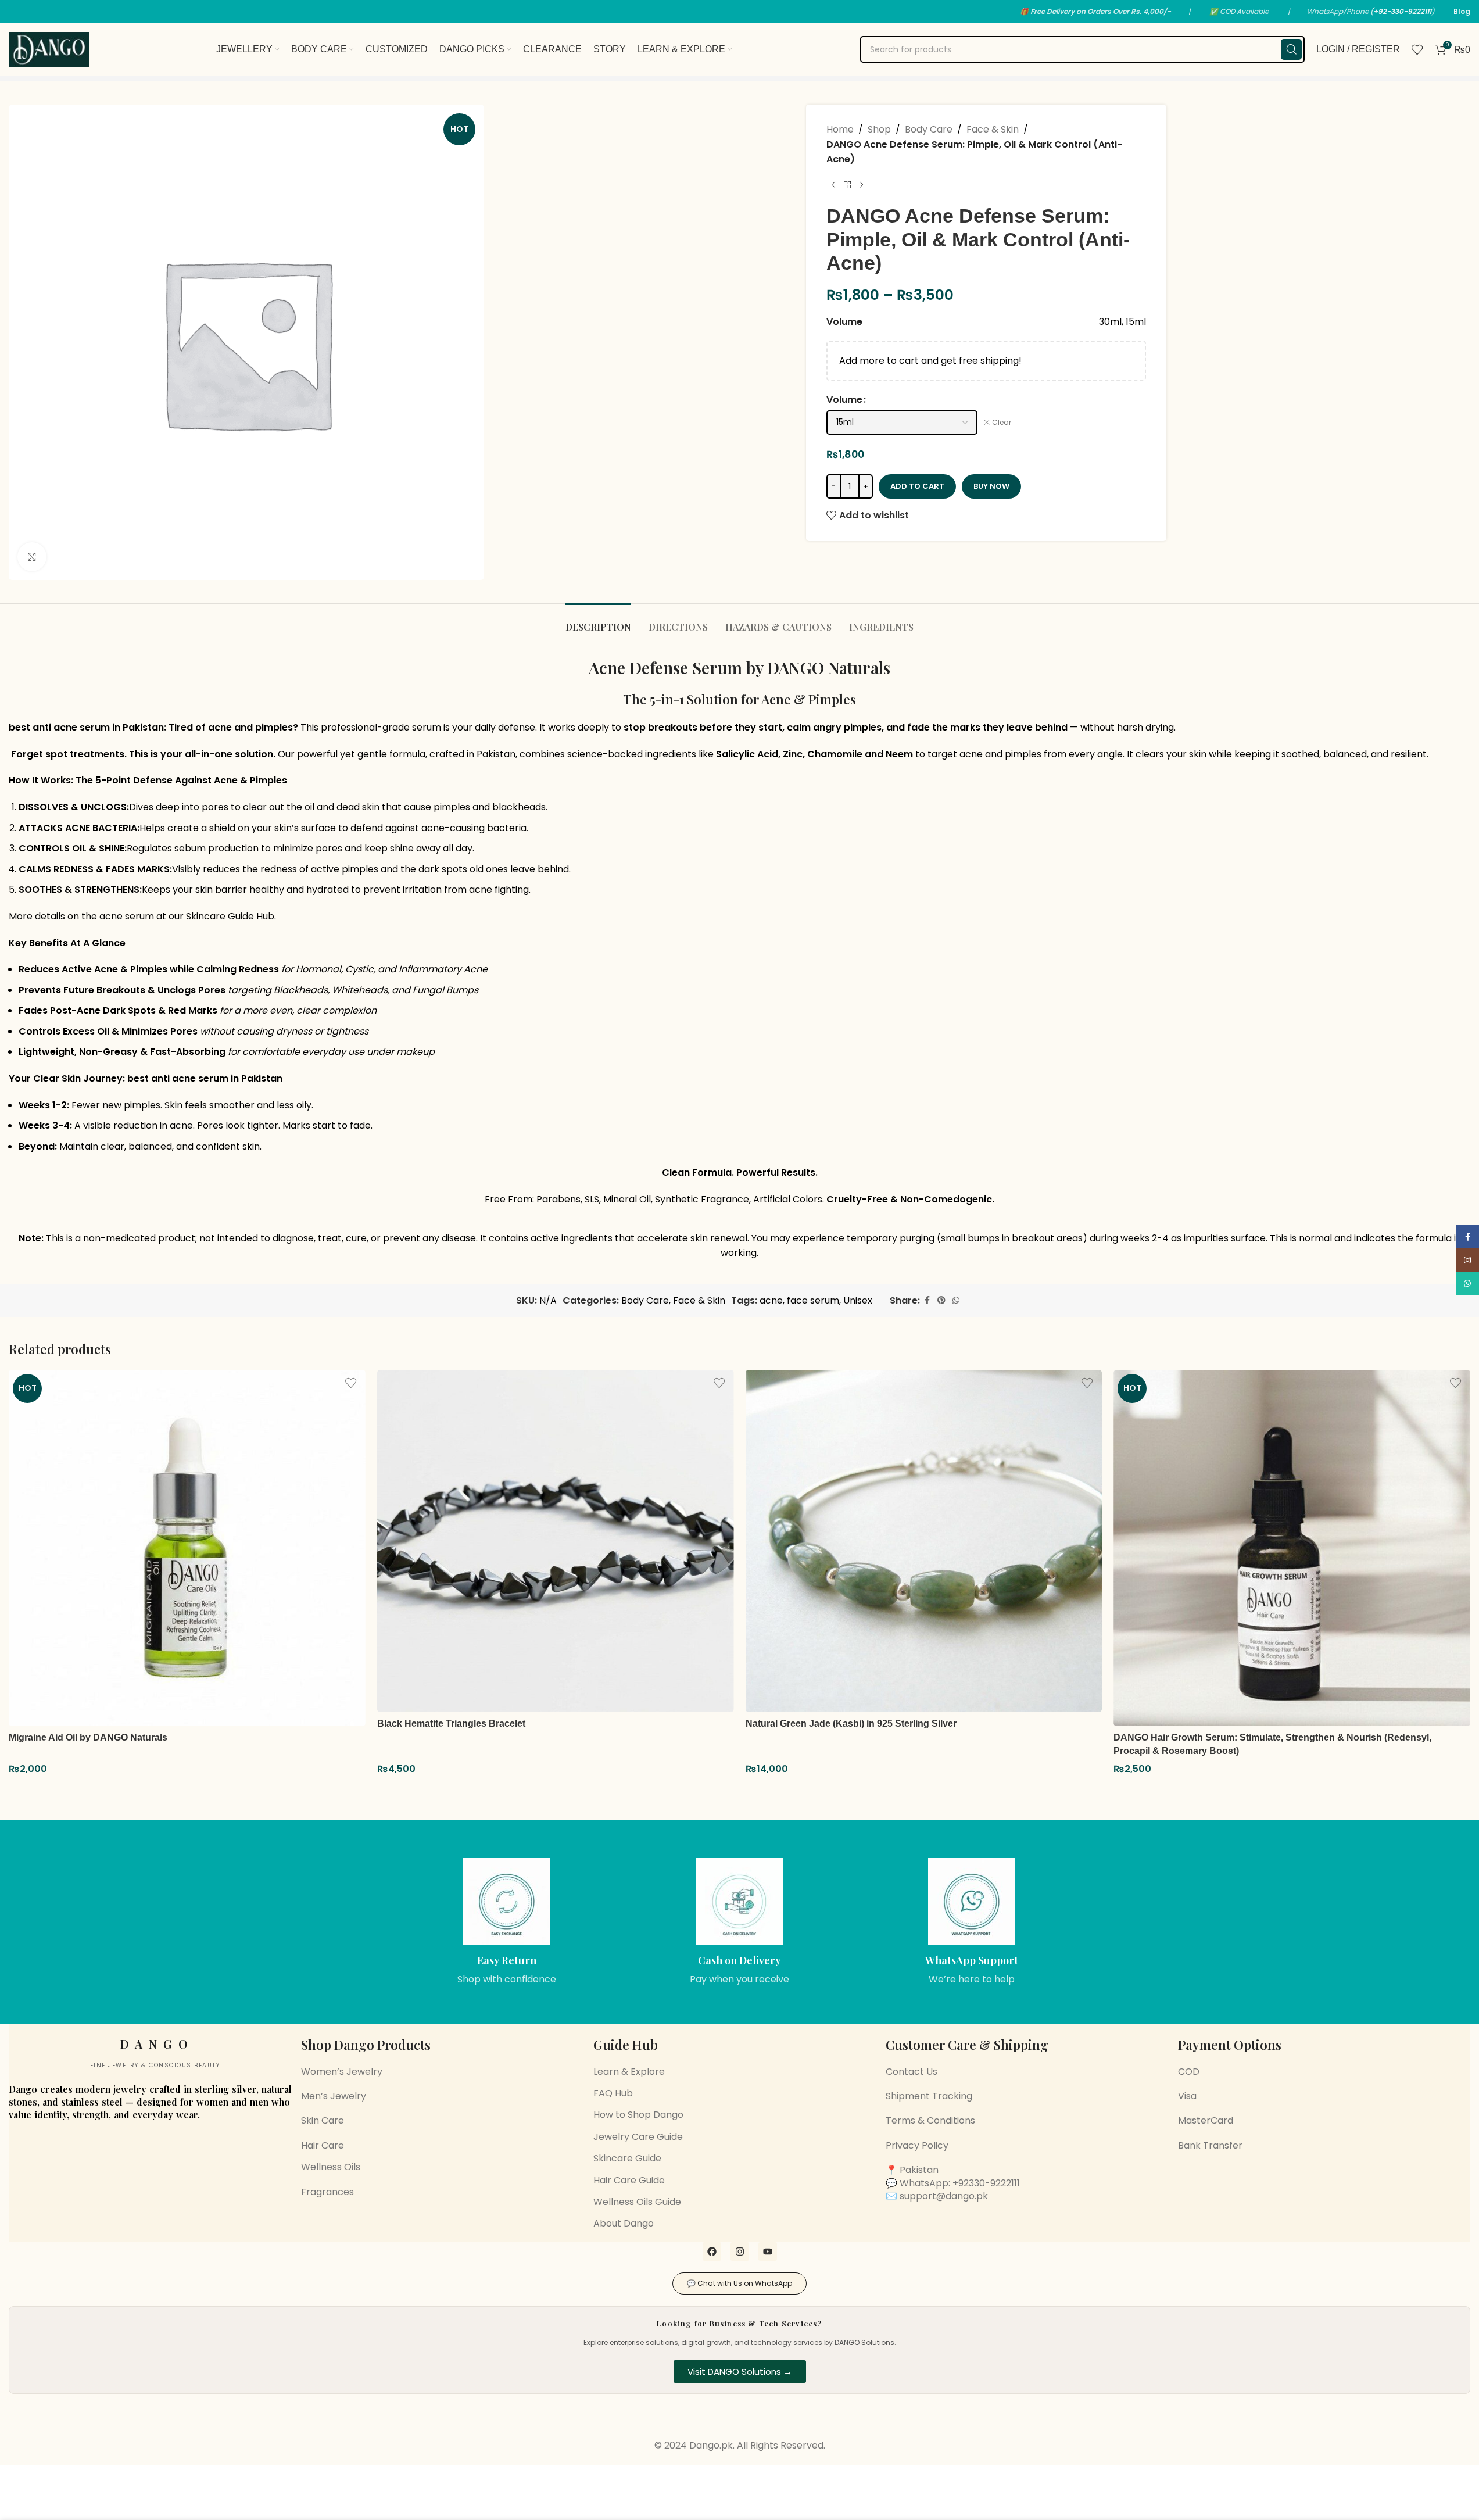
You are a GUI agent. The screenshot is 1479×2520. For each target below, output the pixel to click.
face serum (813, 1300)
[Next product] (861, 185)
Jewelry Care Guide (638, 2137)
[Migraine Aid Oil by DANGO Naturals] (187, 1548)
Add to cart (917, 486)
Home (840, 129)
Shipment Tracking (929, 2096)
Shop (879, 129)
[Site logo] (49, 49)
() (1402, 11)
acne (771, 1300)
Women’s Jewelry (342, 2072)
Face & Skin (993, 129)
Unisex (858, 1300)
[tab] (598, 621)
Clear (1002, 423)
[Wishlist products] (1417, 49)
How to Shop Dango (638, 2115)
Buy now (991, 486)
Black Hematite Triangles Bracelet (451, 1723)
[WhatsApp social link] (956, 1300)
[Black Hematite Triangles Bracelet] (556, 1541)
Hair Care (323, 2145)
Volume (844, 400)
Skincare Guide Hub (230, 916)
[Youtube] (768, 2251)
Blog (1462, 11)
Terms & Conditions (930, 2120)
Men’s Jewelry (334, 2096)
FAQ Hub (613, 2093)
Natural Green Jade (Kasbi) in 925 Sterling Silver (851, 1723)
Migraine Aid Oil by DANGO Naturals (88, 1737)
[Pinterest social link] (941, 1300)
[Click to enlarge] (32, 557)
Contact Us (912, 2072)
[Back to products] (847, 185)
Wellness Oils (331, 2167)
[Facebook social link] (927, 1300)
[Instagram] (740, 2251)
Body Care (929, 129)
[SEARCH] (1291, 49)
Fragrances (327, 2192)
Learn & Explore (629, 2072)
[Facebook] (712, 2251)
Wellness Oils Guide (637, 2202)
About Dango (624, 2223)
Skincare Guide (627, 2158)
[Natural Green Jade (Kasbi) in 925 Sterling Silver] (924, 1541)
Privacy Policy (917, 2145)
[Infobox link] (507, 1922)
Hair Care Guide (629, 2180)
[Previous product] (833, 185)
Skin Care (323, 2120)
